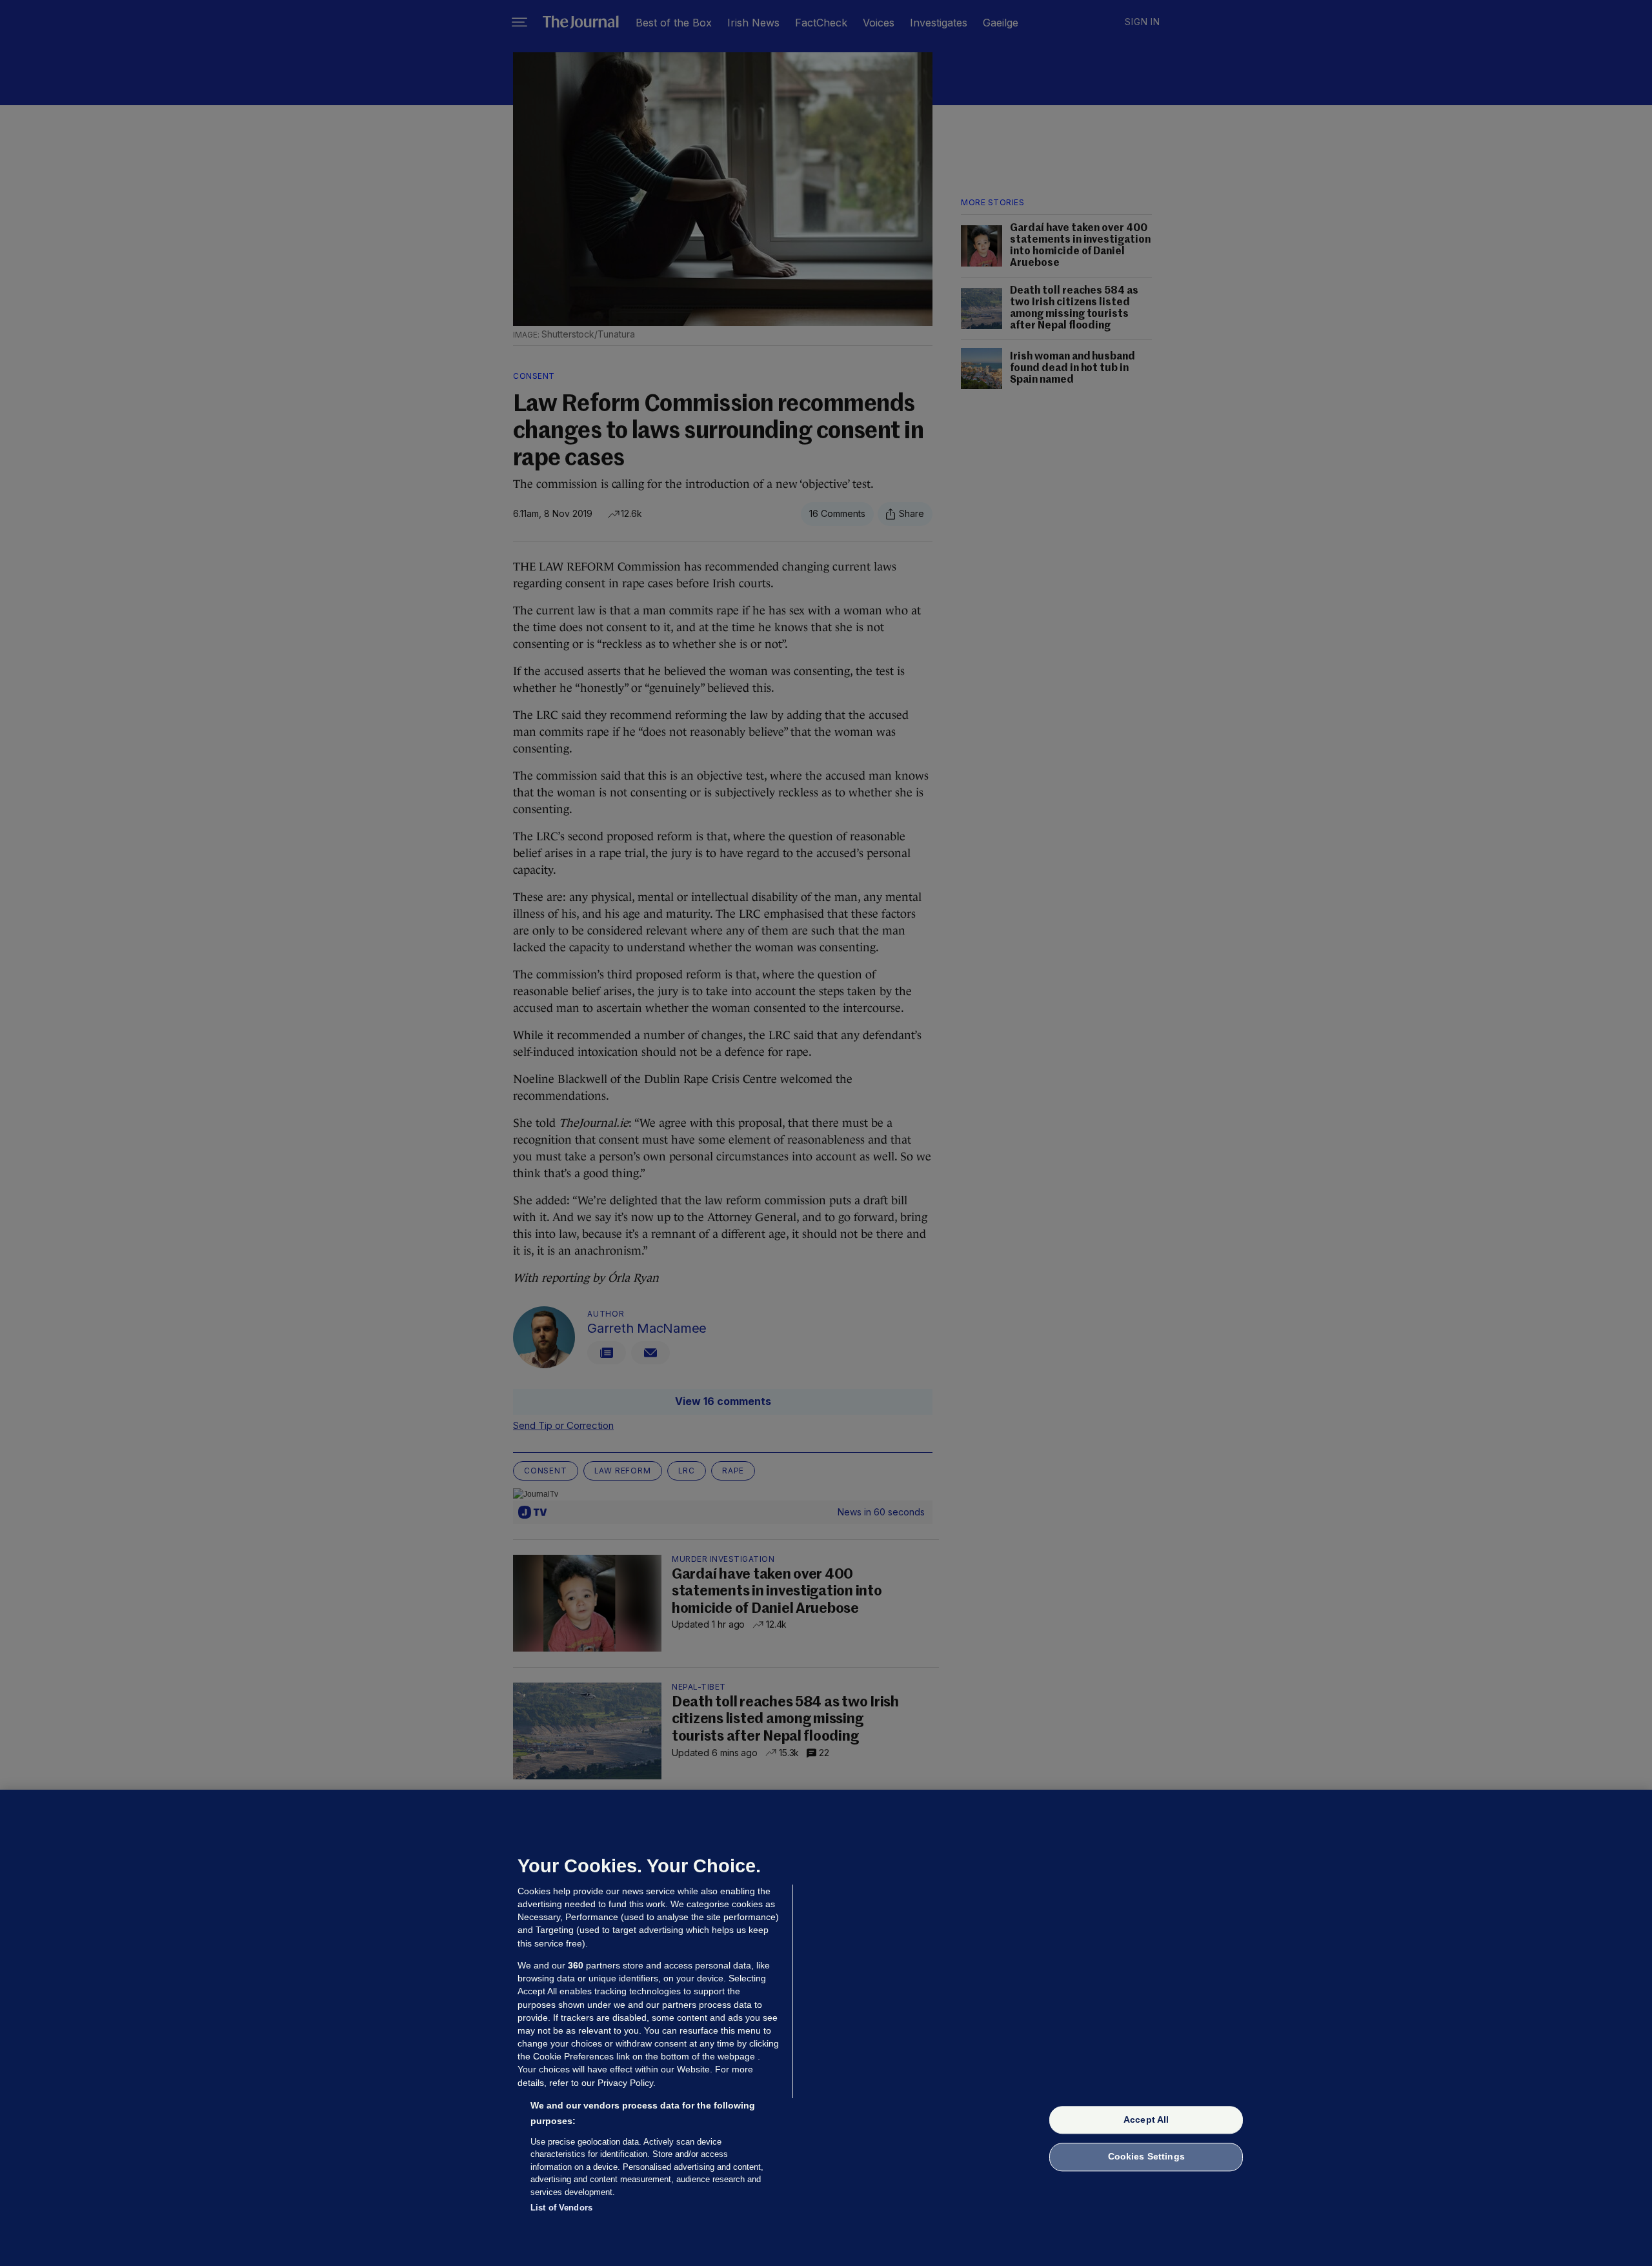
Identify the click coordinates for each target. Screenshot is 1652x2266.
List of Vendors (561, 2208)
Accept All (1146, 2119)
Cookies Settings (1146, 2157)
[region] (826, 2028)
